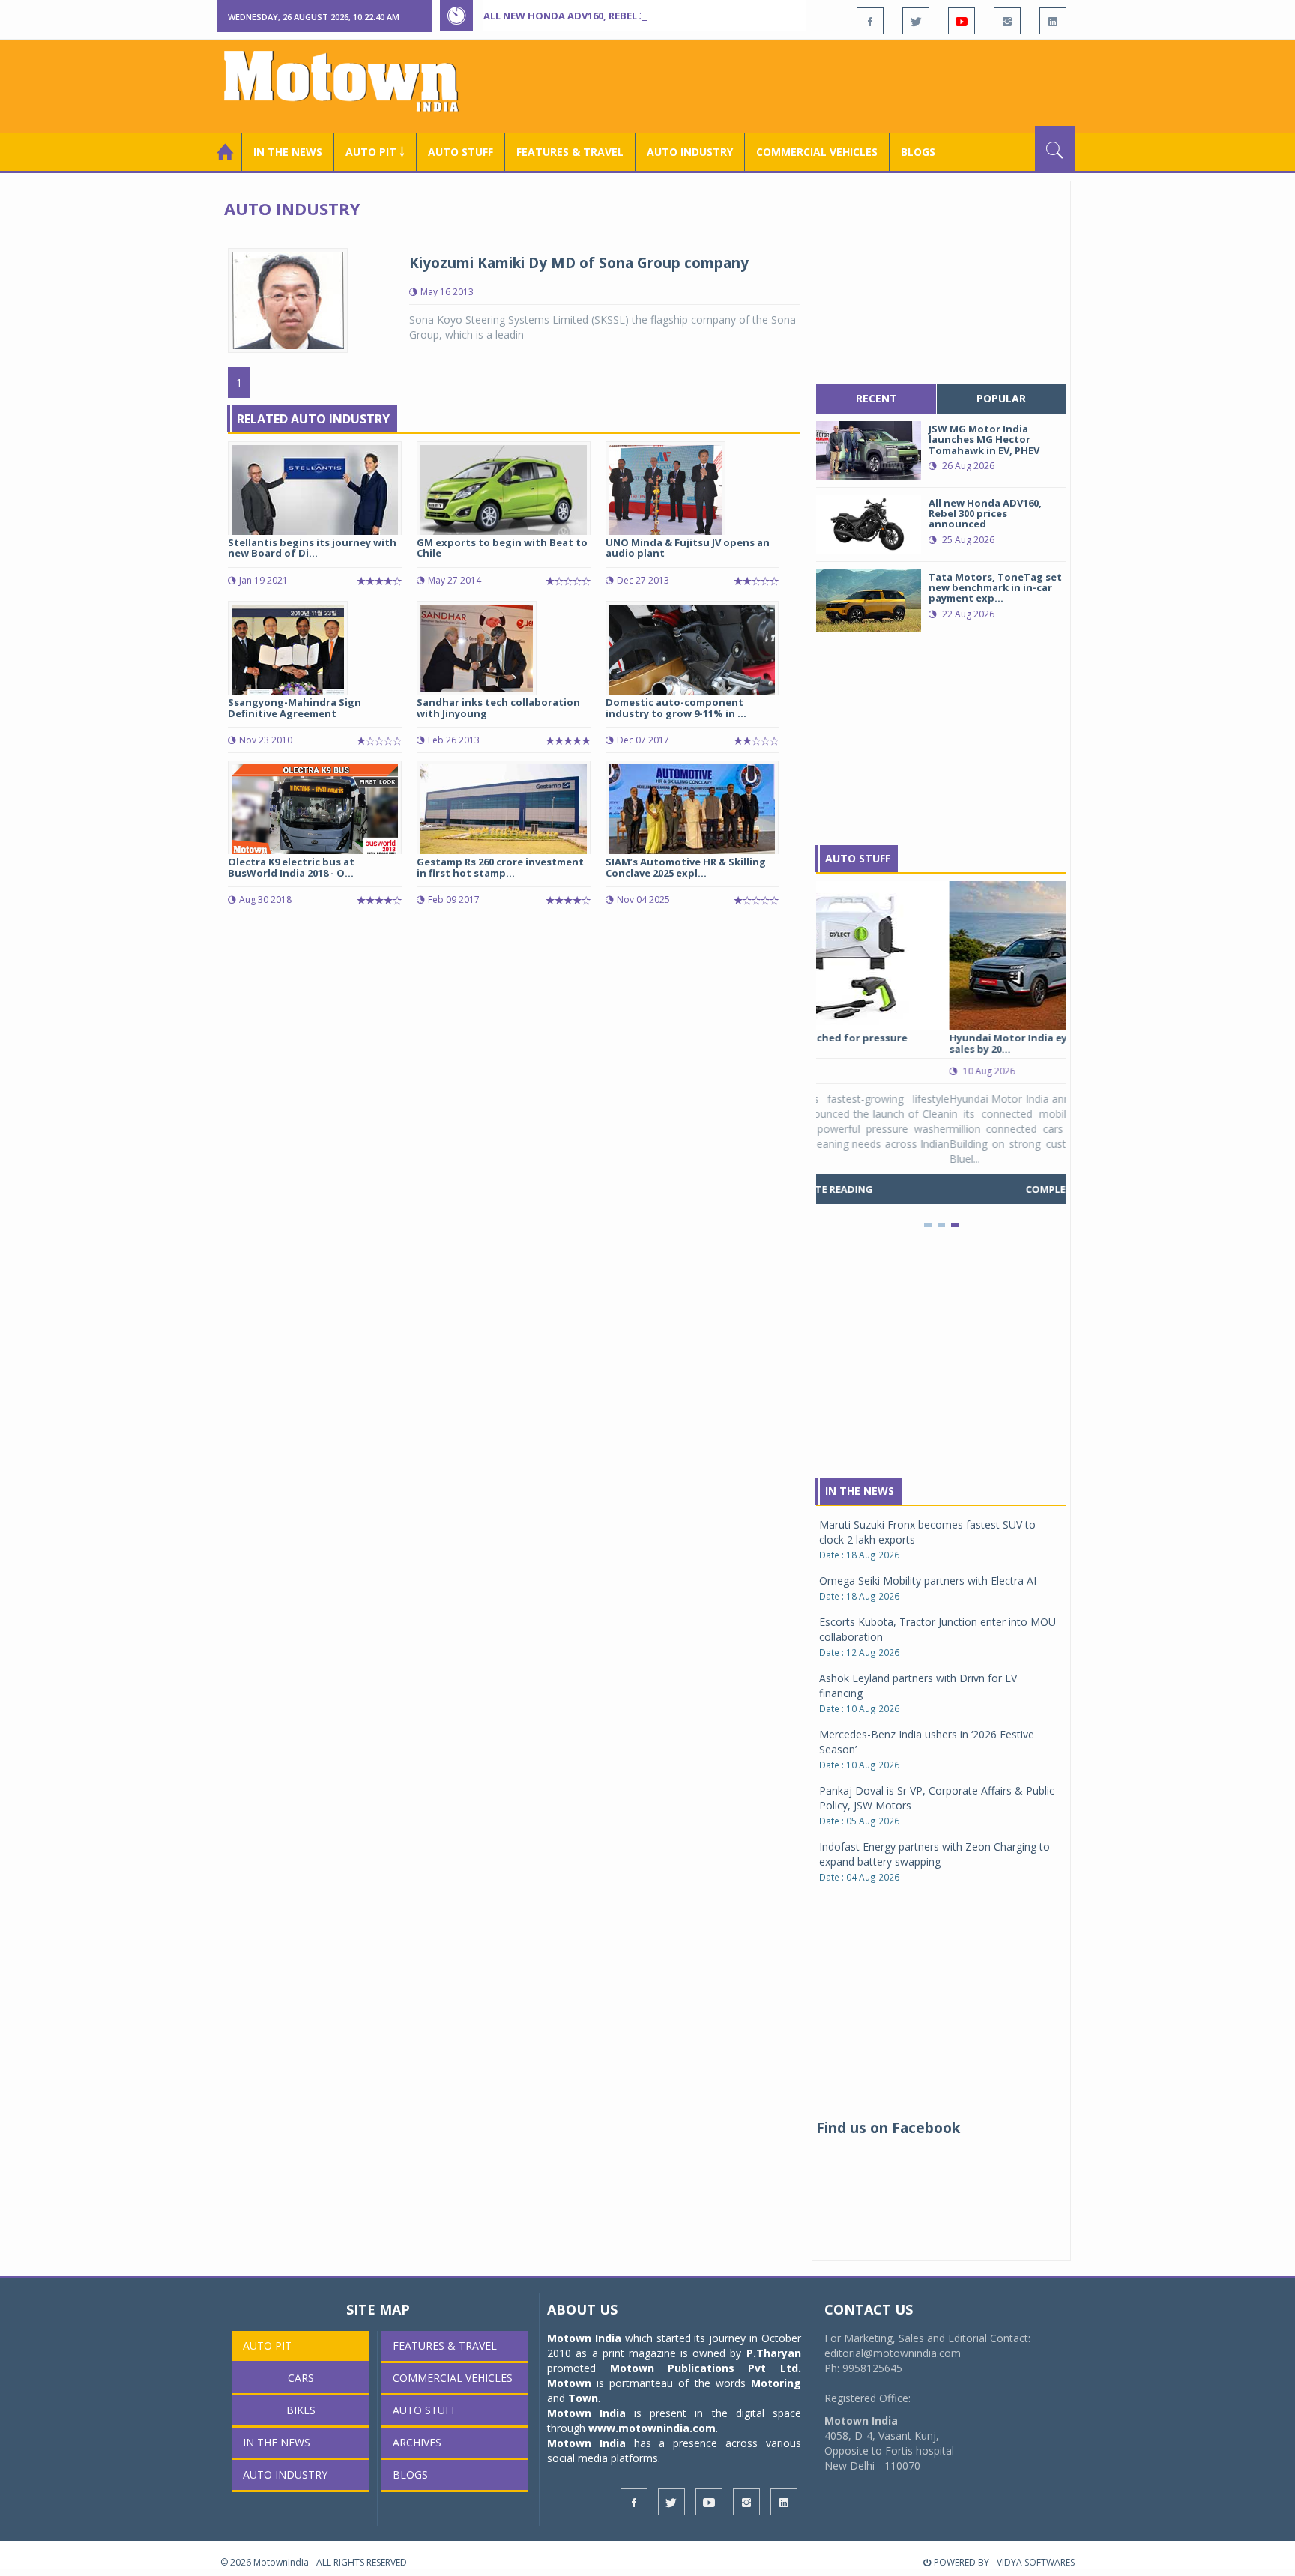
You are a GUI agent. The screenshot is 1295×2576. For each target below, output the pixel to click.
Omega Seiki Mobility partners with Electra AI (928, 1581)
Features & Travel (570, 152)
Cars (301, 2378)
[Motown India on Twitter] (916, 21)
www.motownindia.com (652, 2428)
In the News (288, 152)
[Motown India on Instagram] (1007, 21)
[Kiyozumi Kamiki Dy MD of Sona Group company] (288, 299)
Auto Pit (267, 2346)
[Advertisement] (802, 85)
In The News (860, 1491)
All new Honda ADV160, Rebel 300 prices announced (619, 16)
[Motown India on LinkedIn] (1053, 21)
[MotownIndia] (351, 81)
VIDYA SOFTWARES (1036, 2562)
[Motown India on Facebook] (870, 21)
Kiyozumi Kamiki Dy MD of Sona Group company (579, 263)
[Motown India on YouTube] (962, 21)
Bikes (301, 2410)
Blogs (918, 152)
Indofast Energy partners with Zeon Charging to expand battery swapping (935, 1854)
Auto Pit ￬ (375, 152)
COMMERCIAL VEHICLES (817, 152)
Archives (417, 2442)
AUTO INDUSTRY (690, 152)
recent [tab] (876, 398)
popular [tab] (1001, 398)
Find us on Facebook (888, 2128)
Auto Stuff (461, 152)
